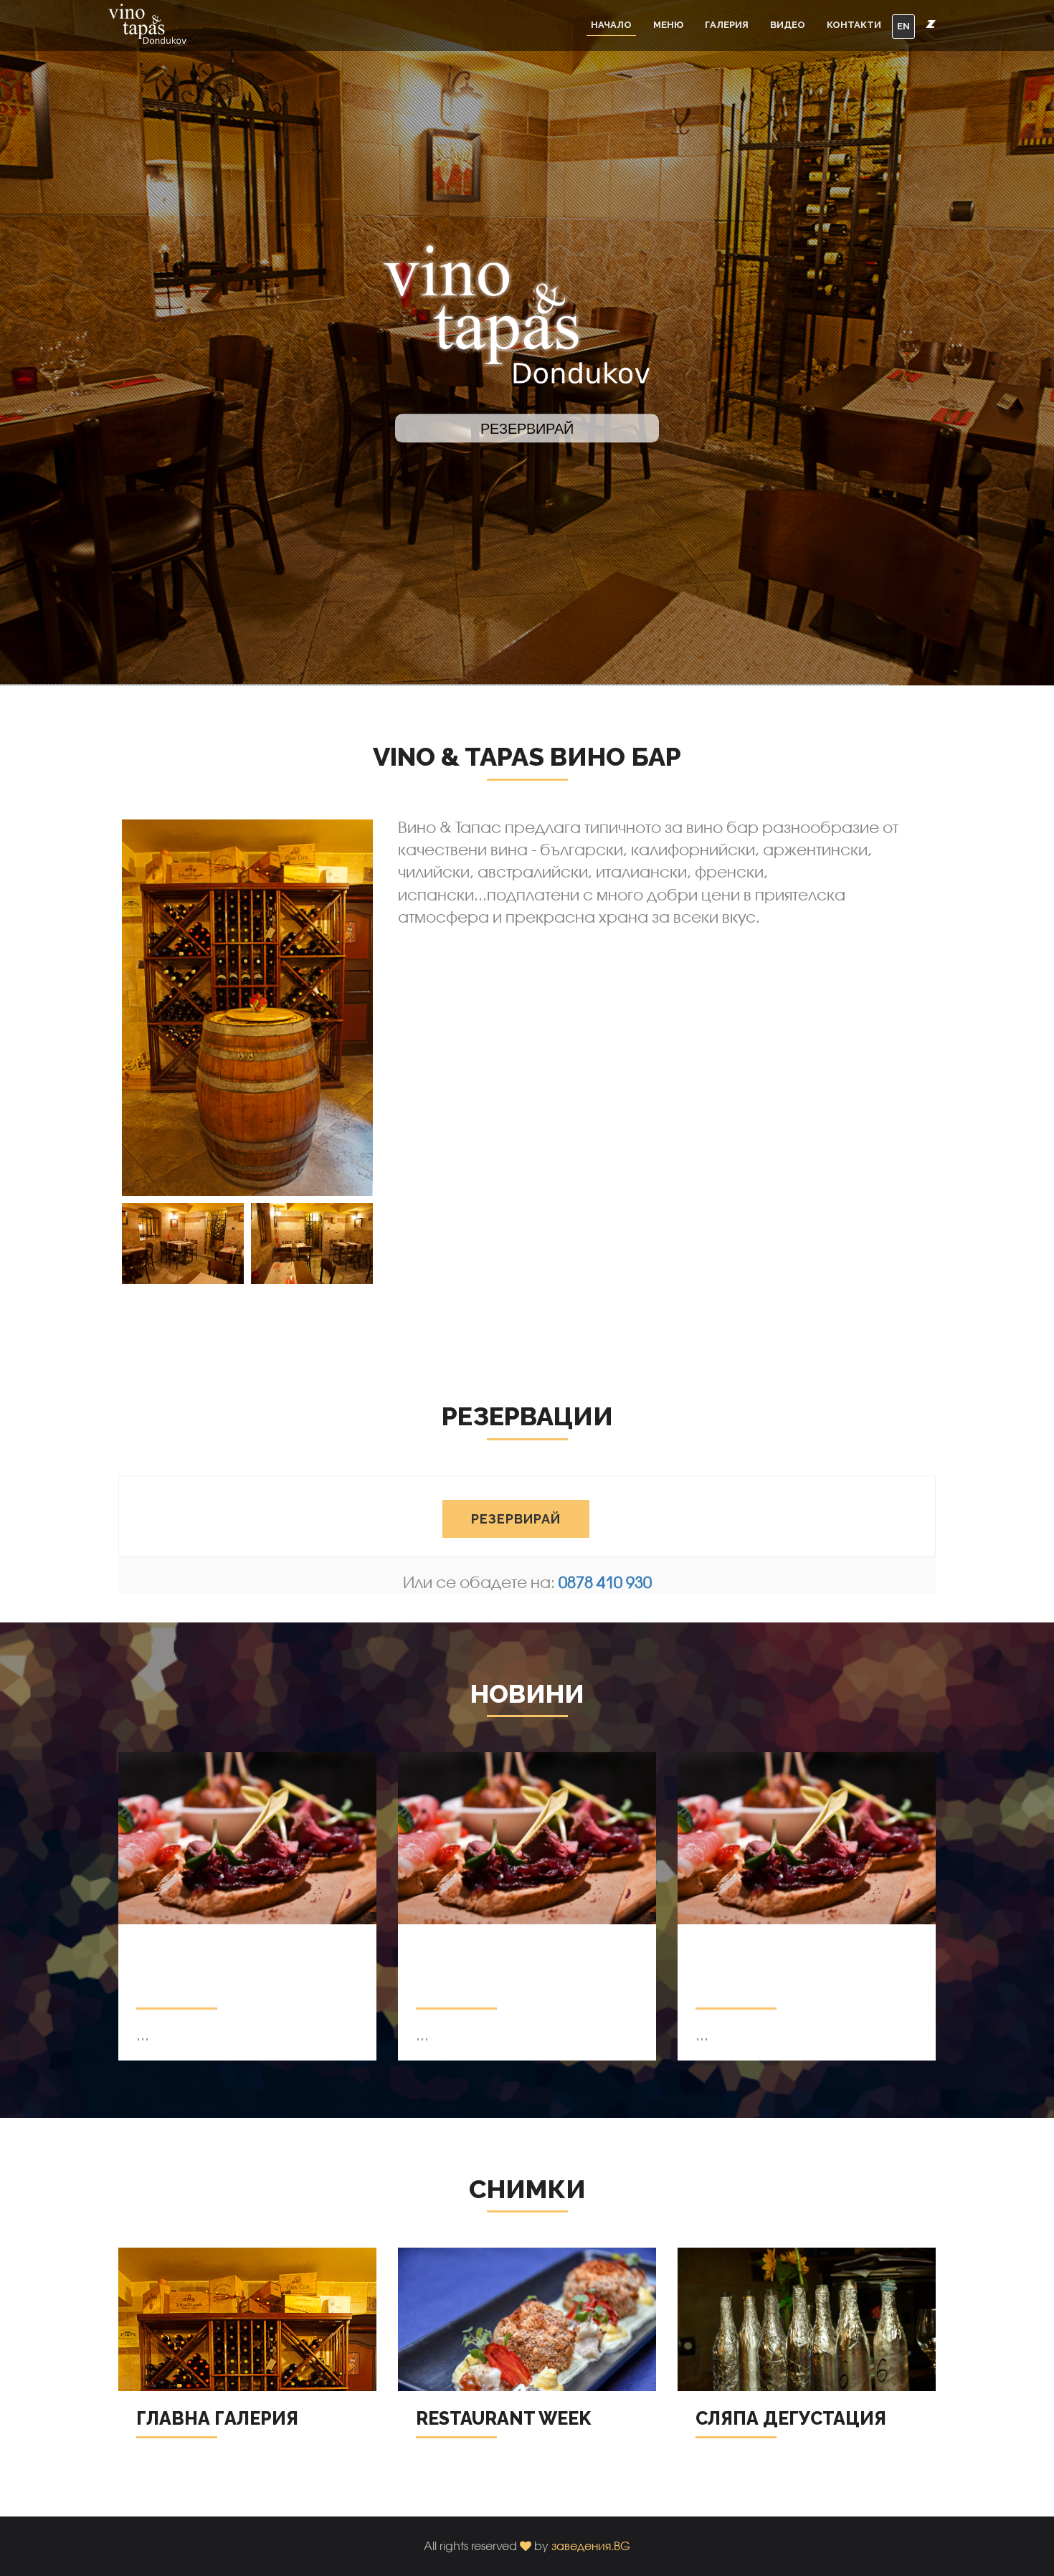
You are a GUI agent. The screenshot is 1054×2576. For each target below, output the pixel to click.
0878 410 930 (605, 1582)
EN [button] (903, 26)
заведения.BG (591, 2546)
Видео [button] (788, 25)
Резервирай (516, 1519)
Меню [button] (668, 25)
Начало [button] (611, 25)
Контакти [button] (854, 25)
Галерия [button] (727, 25)
